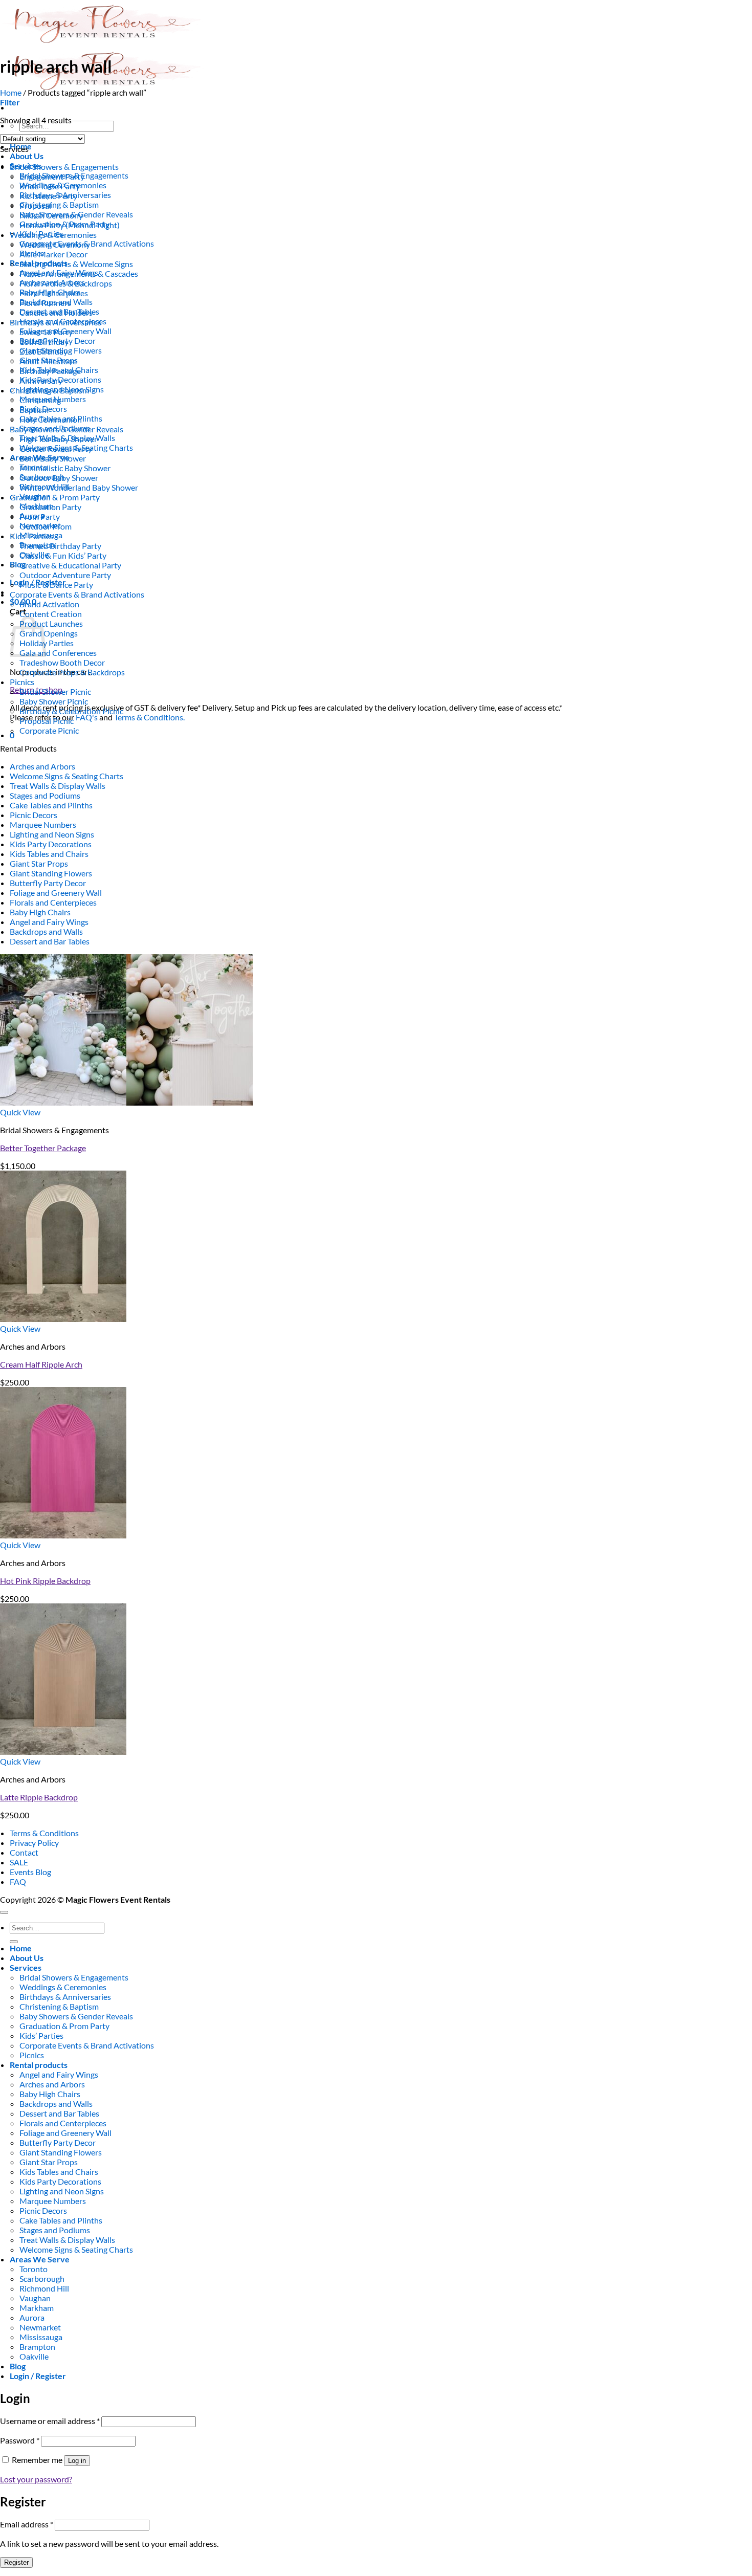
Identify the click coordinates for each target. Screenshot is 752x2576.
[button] (10, 102)
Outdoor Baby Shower (59, 478)
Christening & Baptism (59, 204)
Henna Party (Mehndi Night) (70, 225)
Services (26, 1967)
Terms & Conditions (44, 1833)
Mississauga (41, 2337)
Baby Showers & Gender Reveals (67, 429)
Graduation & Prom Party (55, 497)
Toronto (34, 2269)
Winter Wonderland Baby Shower (79, 487)
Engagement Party (52, 176)
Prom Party (40, 516)
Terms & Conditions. (149, 717)
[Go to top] (4, 1912)
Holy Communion (51, 419)
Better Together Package (43, 1148)
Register (16, 2562)
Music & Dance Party (56, 585)
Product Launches (51, 623)
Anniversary (41, 380)
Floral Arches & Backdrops (66, 283)
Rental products (39, 2065)
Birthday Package (50, 371)
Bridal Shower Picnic (55, 691)
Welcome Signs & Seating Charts (67, 776)
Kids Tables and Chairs (49, 854)
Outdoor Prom (46, 526)
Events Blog (30, 1872)
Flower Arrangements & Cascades (79, 273)
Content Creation (51, 614)
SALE (19, 1862)
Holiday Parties (47, 643)
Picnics (22, 682)
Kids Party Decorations (51, 844)
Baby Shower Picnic (54, 701)
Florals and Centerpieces (53, 902)
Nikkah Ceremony (51, 215)
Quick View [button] (20, 1112)
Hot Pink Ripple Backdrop (45, 1581)
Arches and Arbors (42, 766)
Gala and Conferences (58, 653)
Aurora (32, 2317)
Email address (27, 2524)
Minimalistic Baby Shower (65, 468)
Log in (77, 2461)
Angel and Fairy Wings (49, 922)
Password (20, 2440)
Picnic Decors (34, 815)
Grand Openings (49, 633)
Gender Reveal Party (56, 448)
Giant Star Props (39, 863)
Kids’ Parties (32, 536)
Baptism (34, 410)
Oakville (34, 2356)
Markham (37, 2308)
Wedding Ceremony (55, 244)
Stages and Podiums (45, 795)
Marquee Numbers (43, 824)
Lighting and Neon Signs (52, 834)
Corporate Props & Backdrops (72, 672)
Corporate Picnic (49, 730)
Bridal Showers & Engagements (64, 167)
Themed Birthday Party (60, 546)
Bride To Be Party (50, 186)
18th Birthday (44, 342)
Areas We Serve (40, 2259)
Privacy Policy (34, 1843)
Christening (40, 400)
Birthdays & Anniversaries (56, 322)
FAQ (18, 1881)
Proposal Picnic (47, 721)
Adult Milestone (48, 361)
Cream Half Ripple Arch (41, 1364)
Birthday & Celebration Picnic (71, 711)
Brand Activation (49, 604)
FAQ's (87, 717)
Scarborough (42, 2278)
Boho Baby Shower (53, 458)
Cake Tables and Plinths (51, 805)
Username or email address (50, 2421)
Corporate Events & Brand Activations (77, 594)
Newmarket (40, 2327)
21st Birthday (43, 351)
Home (11, 92)
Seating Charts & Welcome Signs (76, 264)
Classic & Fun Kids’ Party (63, 555)
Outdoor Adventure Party (65, 575)
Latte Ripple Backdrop (39, 1797)
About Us (27, 156)
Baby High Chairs (40, 912)
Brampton (37, 2347)
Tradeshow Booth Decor (62, 662)
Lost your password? (36, 2479)
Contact (24, 1852)
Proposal (35, 205)
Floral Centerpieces (54, 293)
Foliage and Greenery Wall (56, 893)
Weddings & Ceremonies (53, 235)
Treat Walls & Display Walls (58, 786)
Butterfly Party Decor (48, 883)
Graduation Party (50, 507)
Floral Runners (45, 303)
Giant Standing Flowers (51, 873)
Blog (18, 564)
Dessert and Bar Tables (50, 941)
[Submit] (14, 1942)
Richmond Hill (44, 2288)
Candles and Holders (56, 312)
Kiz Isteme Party (48, 196)
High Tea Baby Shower (58, 439)
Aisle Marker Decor (53, 254)
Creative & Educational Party (70, 565)
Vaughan (35, 2298)
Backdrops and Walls (46, 931)
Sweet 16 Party (46, 332)
